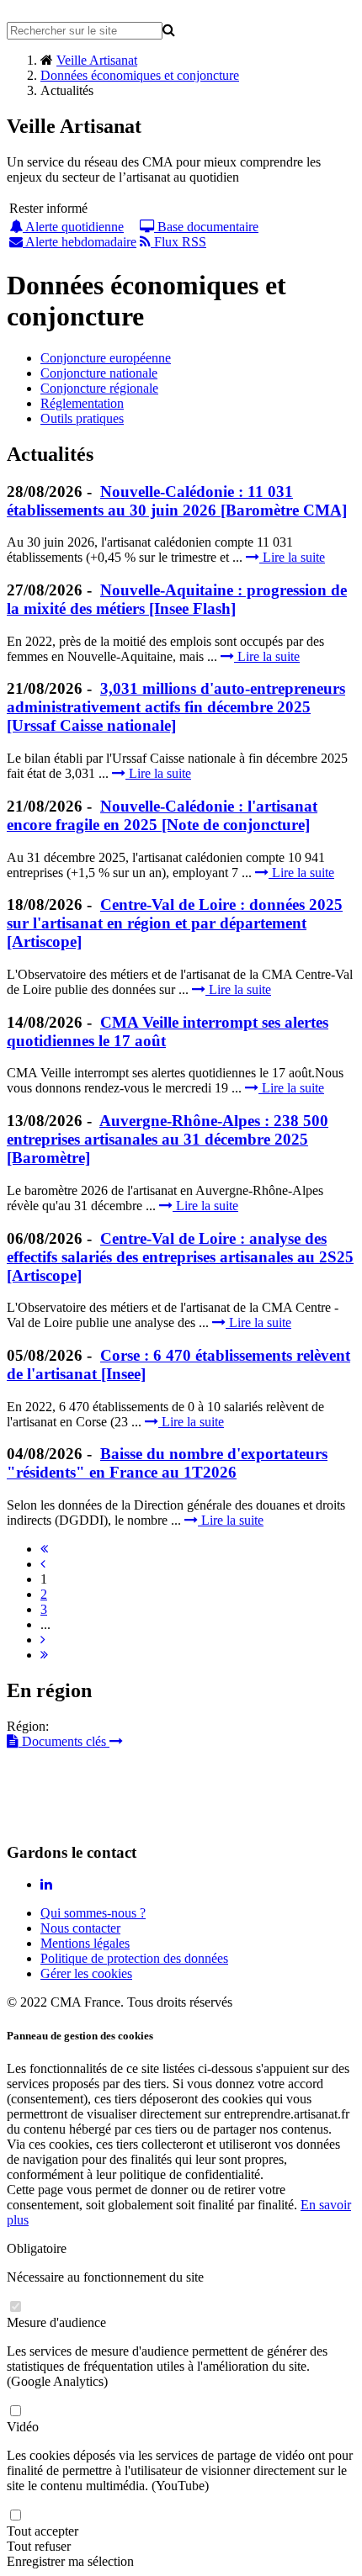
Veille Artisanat (97, 60)
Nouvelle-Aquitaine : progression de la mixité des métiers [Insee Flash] (177, 599)
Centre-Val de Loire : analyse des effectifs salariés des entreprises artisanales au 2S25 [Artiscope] (180, 1257)
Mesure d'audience (56, 2322)
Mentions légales (85, 1943)
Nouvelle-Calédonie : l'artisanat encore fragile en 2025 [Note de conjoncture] (162, 815)
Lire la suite (292, 557)
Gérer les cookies (86, 1973)
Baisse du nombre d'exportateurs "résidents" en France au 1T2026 (167, 1463)
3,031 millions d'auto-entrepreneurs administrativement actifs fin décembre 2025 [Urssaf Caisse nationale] (176, 707)
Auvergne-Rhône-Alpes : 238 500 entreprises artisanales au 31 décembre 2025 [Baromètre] (168, 1139)
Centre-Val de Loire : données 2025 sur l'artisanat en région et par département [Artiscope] (175, 923)
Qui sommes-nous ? (93, 1913)
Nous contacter (80, 1928)
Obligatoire (37, 2248)
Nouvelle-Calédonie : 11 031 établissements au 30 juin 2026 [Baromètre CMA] (177, 501)
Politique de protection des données (134, 1958)
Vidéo (23, 2427)
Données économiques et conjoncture (140, 75)
